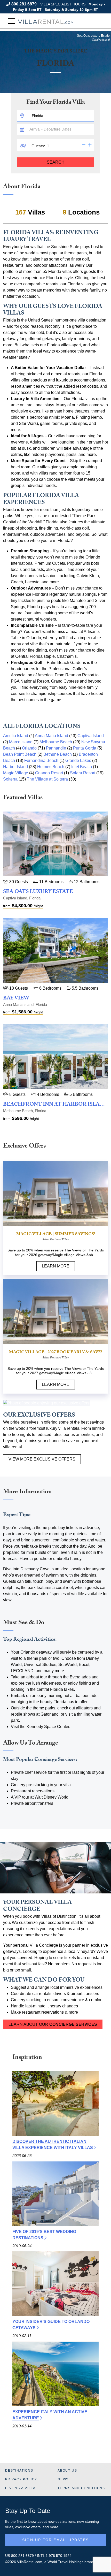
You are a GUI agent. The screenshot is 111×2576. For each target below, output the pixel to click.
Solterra (10, 779)
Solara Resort (83, 773)
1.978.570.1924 (59, 2556)
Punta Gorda (85, 748)
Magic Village (16, 773)
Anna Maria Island (51, 736)
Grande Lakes (78, 760)
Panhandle (56, 748)
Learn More (56, 1266)
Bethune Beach (58, 754)
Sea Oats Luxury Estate (38, 892)
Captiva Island (91, 736)
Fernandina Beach (41, 760)
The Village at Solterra (47, 779)
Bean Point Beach (20, 754)
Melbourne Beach (56, 742)
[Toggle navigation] (11, 21)
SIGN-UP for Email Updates (55, 2540)
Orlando (29, 748)
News (63, 2479)
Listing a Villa (20, 2488)
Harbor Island (15, 767)
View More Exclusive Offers (42, 1459)
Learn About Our (53, 2024)
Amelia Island (16, 736)
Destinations (19, 2471)
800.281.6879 (24, 4)
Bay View (16, 999)
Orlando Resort (49, 773)
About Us (67, 2471)
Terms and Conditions (81, 2488)
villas (9, 2527)
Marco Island (21, 742)
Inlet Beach (82, 767)
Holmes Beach (51, 767)
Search (56, 162)
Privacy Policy (21, 2479)
